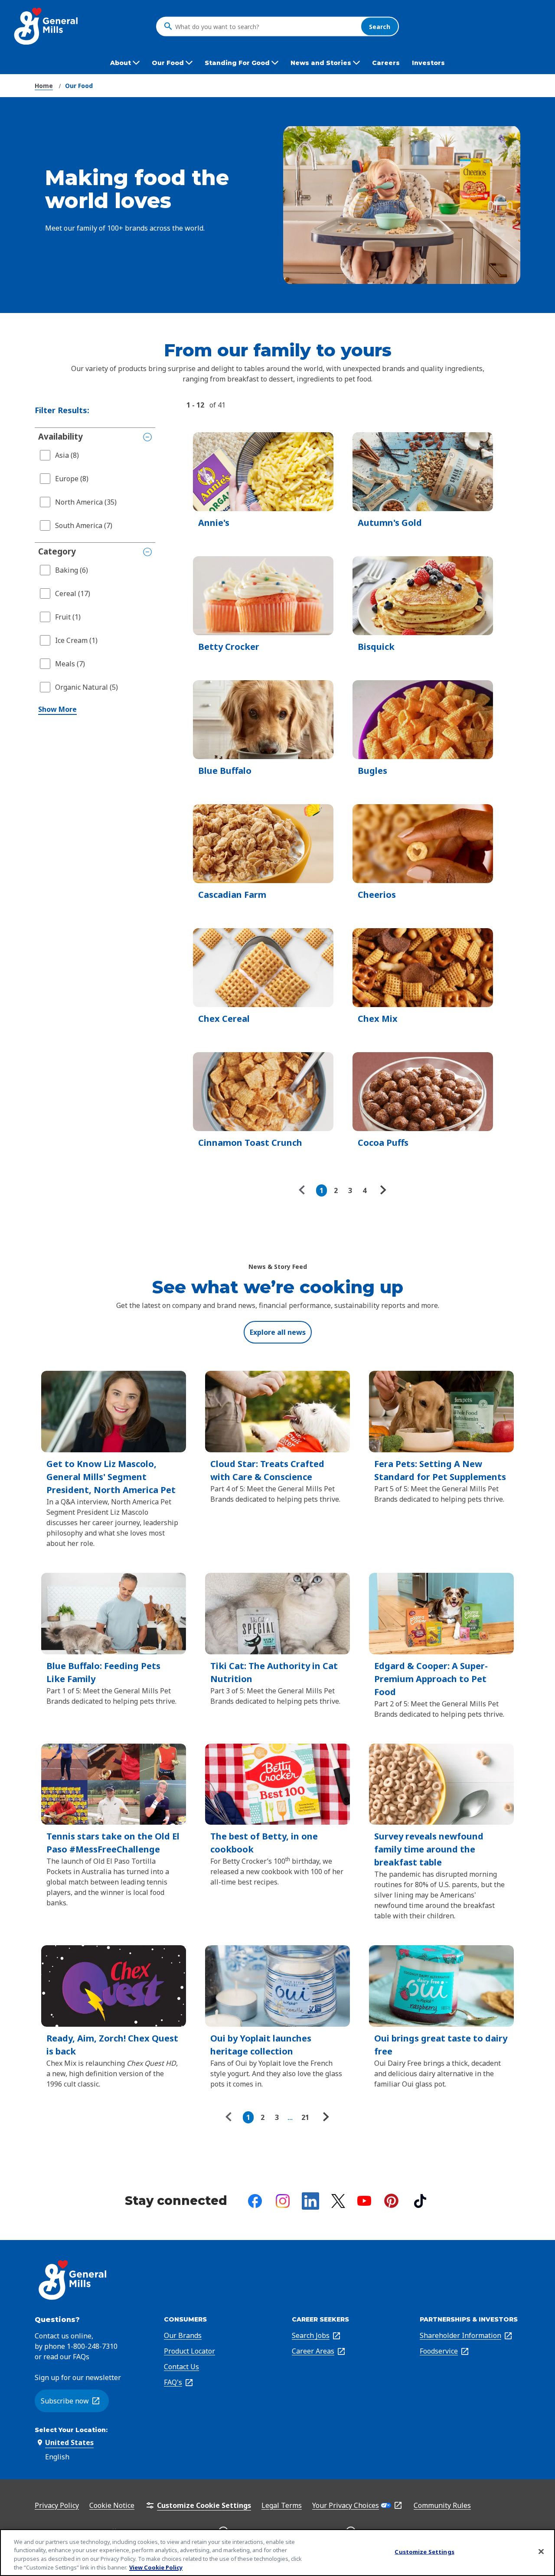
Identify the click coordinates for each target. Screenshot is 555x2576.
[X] (338, 2201)
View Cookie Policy (156, 2567)
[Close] (541, 2551)
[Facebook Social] (255, 2201)
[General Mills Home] (47, 26)
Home (44, 86)
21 (305, 2117)
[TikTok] (420, 2201)
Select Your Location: (71, 2430)
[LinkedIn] (310, 2201)
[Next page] (382, 1190)
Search (380, 26)
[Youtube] (364, 2201)
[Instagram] (283, 2201)
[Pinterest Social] (391, 2201)
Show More (57, 709)
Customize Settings (424, 2552)
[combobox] (266, 26)
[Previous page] (304, 1190)
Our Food (79, 86)
